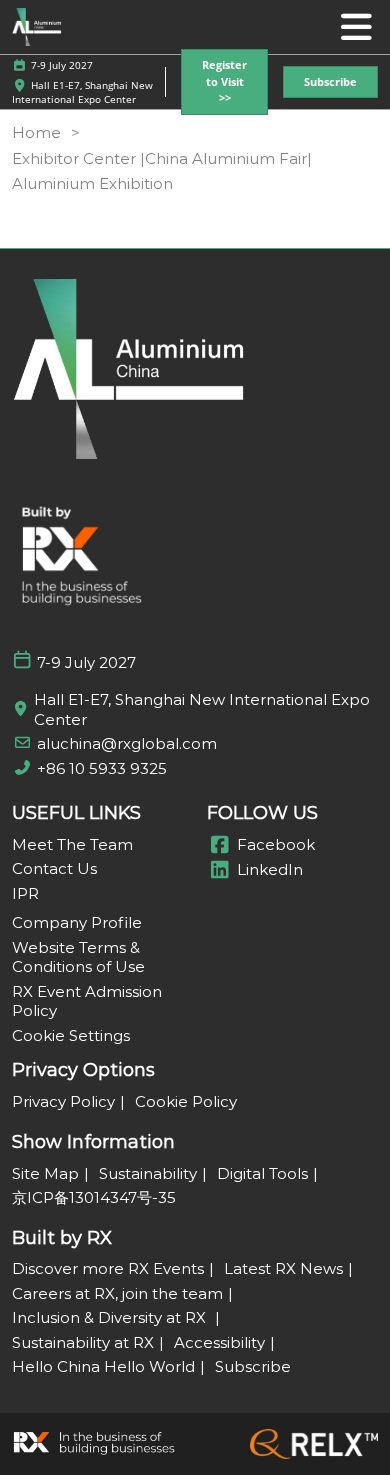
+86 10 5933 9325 (102, 768)
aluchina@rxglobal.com (127, 743)
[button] (224, 82)
